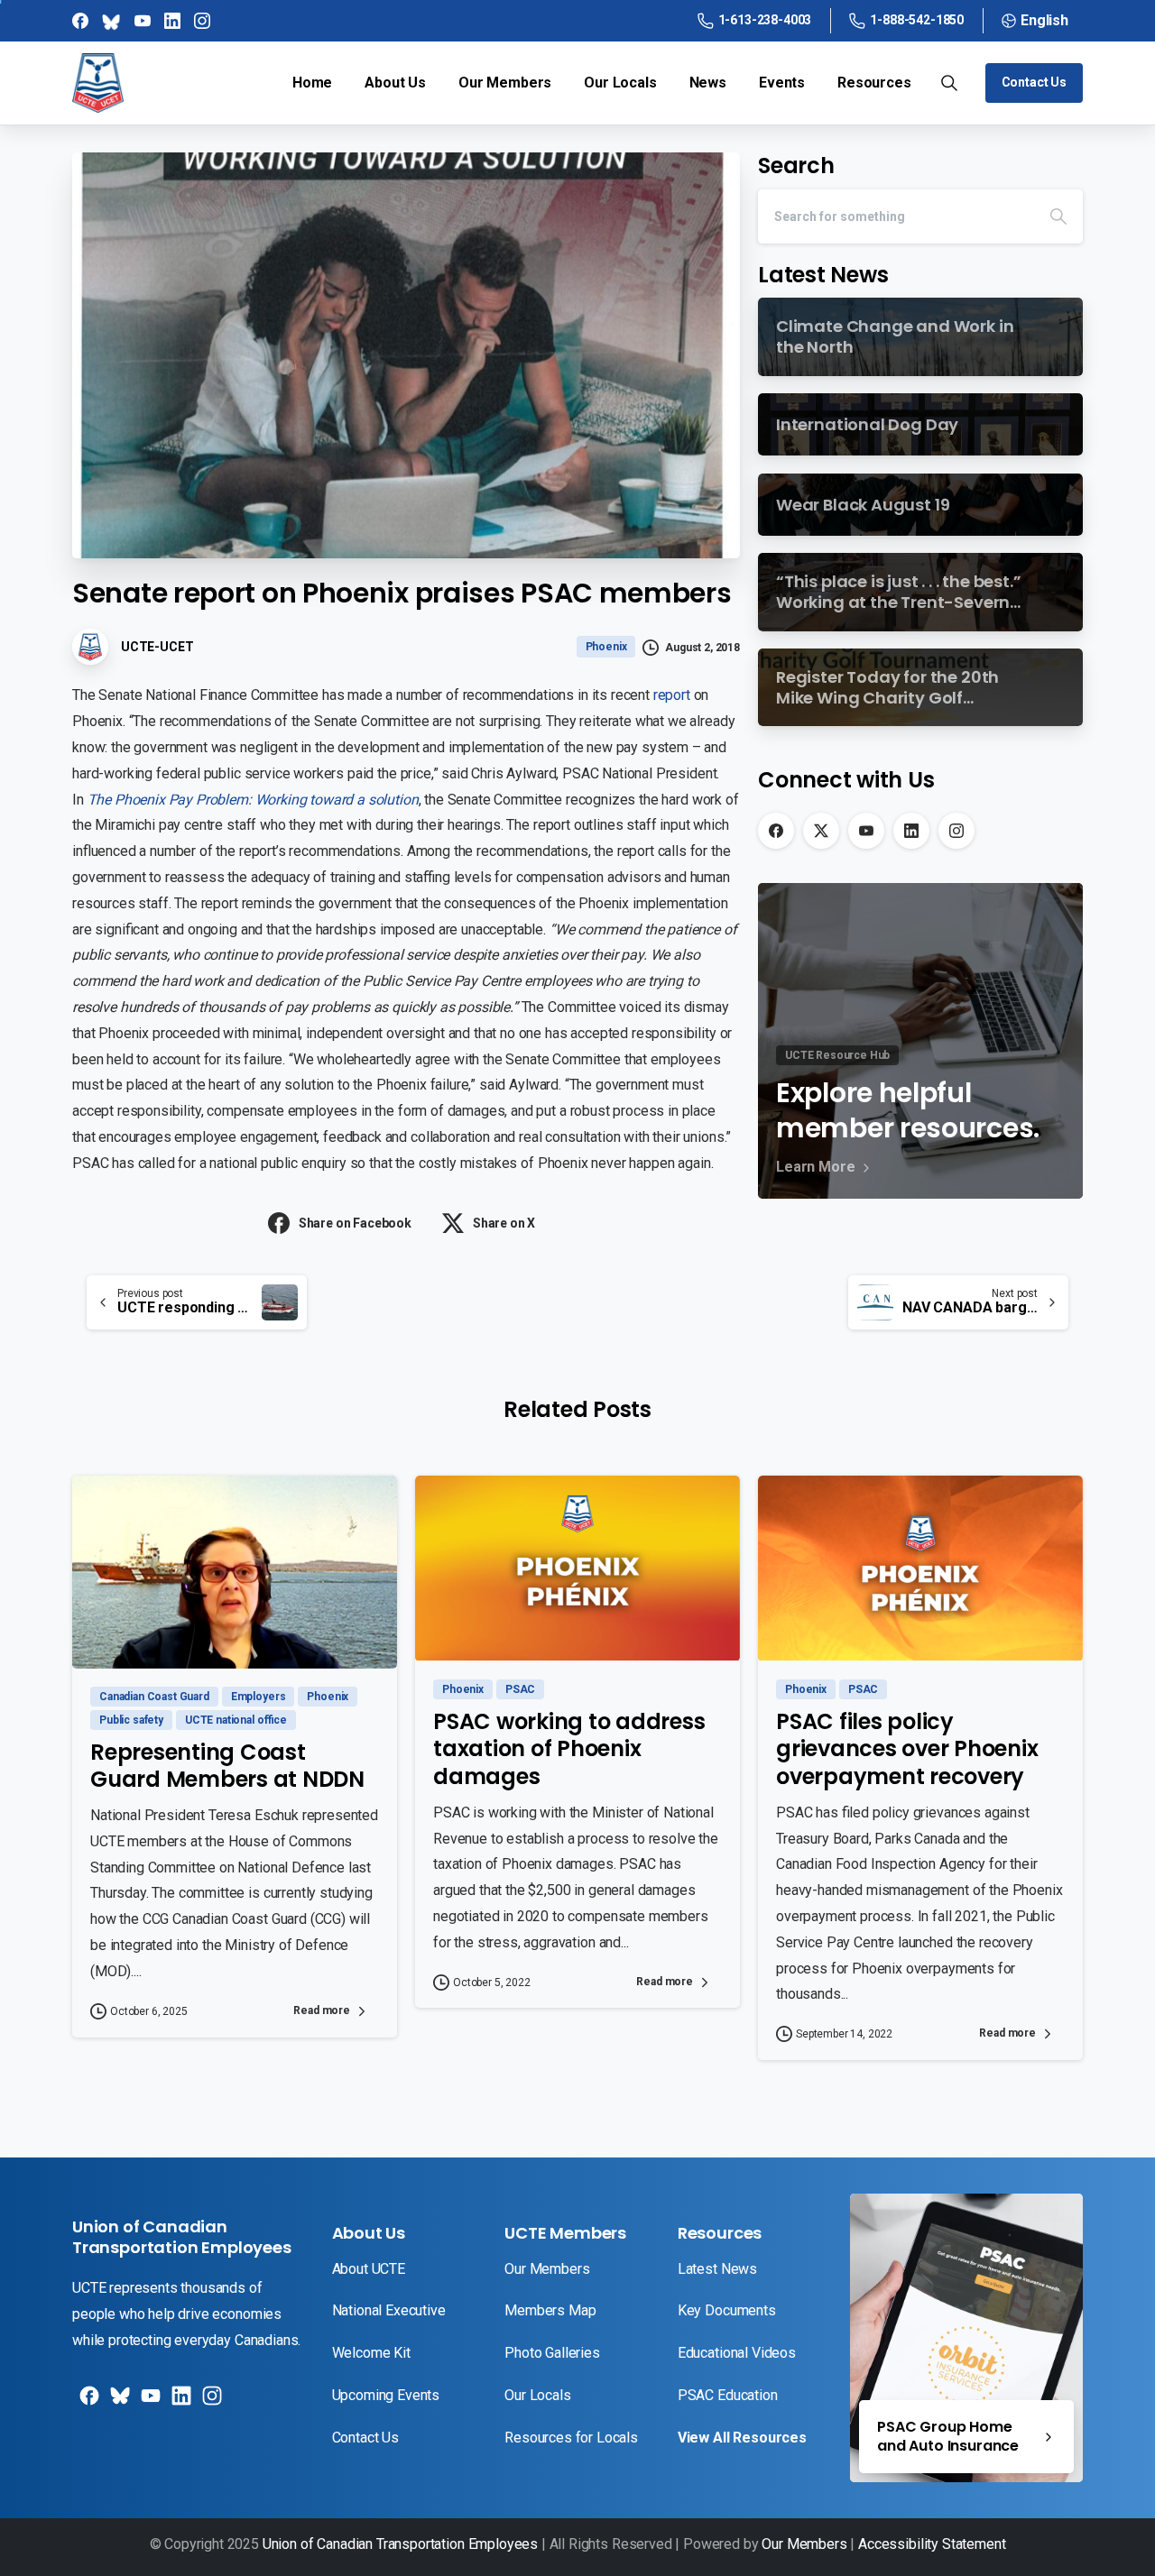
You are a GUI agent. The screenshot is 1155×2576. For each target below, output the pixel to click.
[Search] (1058, 216)
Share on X (504, 1223)
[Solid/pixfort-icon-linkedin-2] (180, 2402)
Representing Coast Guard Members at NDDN (227, 1766)
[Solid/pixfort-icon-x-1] (118, 2402)
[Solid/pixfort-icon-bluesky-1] (210, 2402)
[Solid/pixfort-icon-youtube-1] (149, 2402)
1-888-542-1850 (917, 20)
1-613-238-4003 (765, 20)
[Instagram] (956, 831)
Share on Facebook (355, 1223)
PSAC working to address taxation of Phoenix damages (569, 1749)
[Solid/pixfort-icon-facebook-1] (88, 2402)
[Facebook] (776, 831)
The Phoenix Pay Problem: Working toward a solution (253, 800)
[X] (821, 831)
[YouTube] (866, 831)
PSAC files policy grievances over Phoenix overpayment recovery (907, 1749)
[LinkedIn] (911, 831)
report (672, 695)
